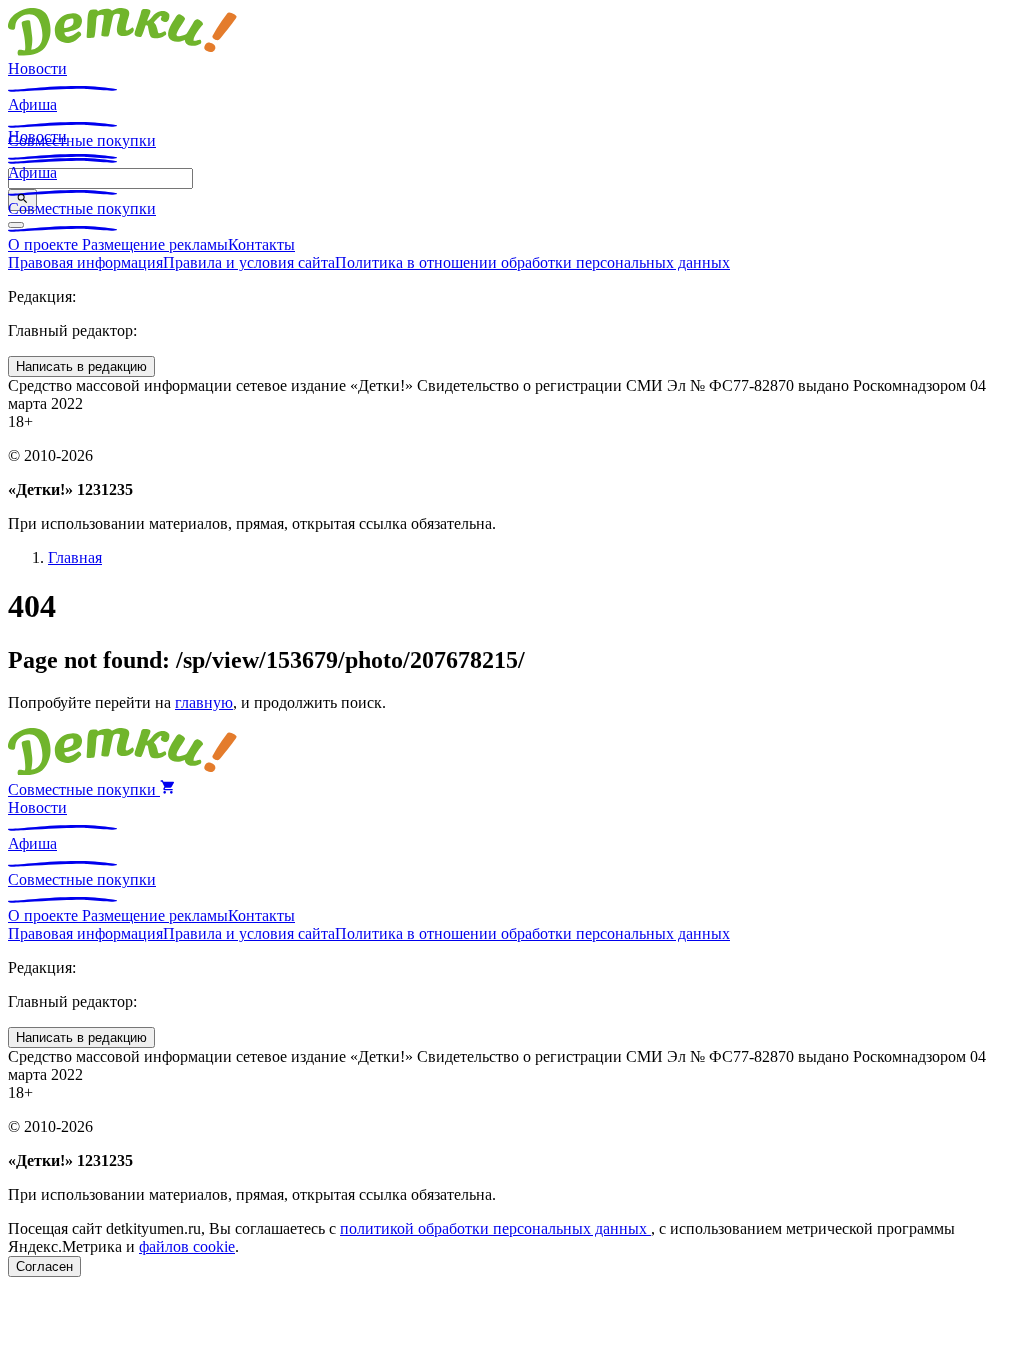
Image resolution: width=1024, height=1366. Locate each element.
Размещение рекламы (155, 244)
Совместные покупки (82, 208)
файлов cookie (187, 1246)
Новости (37, 68)
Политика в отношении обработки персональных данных (532, 262)
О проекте (45, 244)
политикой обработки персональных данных (495, 1228)
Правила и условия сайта (249, 262)
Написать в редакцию (81, 366)
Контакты (261, 244)
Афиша (32, 104)
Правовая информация (85, 262)
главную (204, 702)
